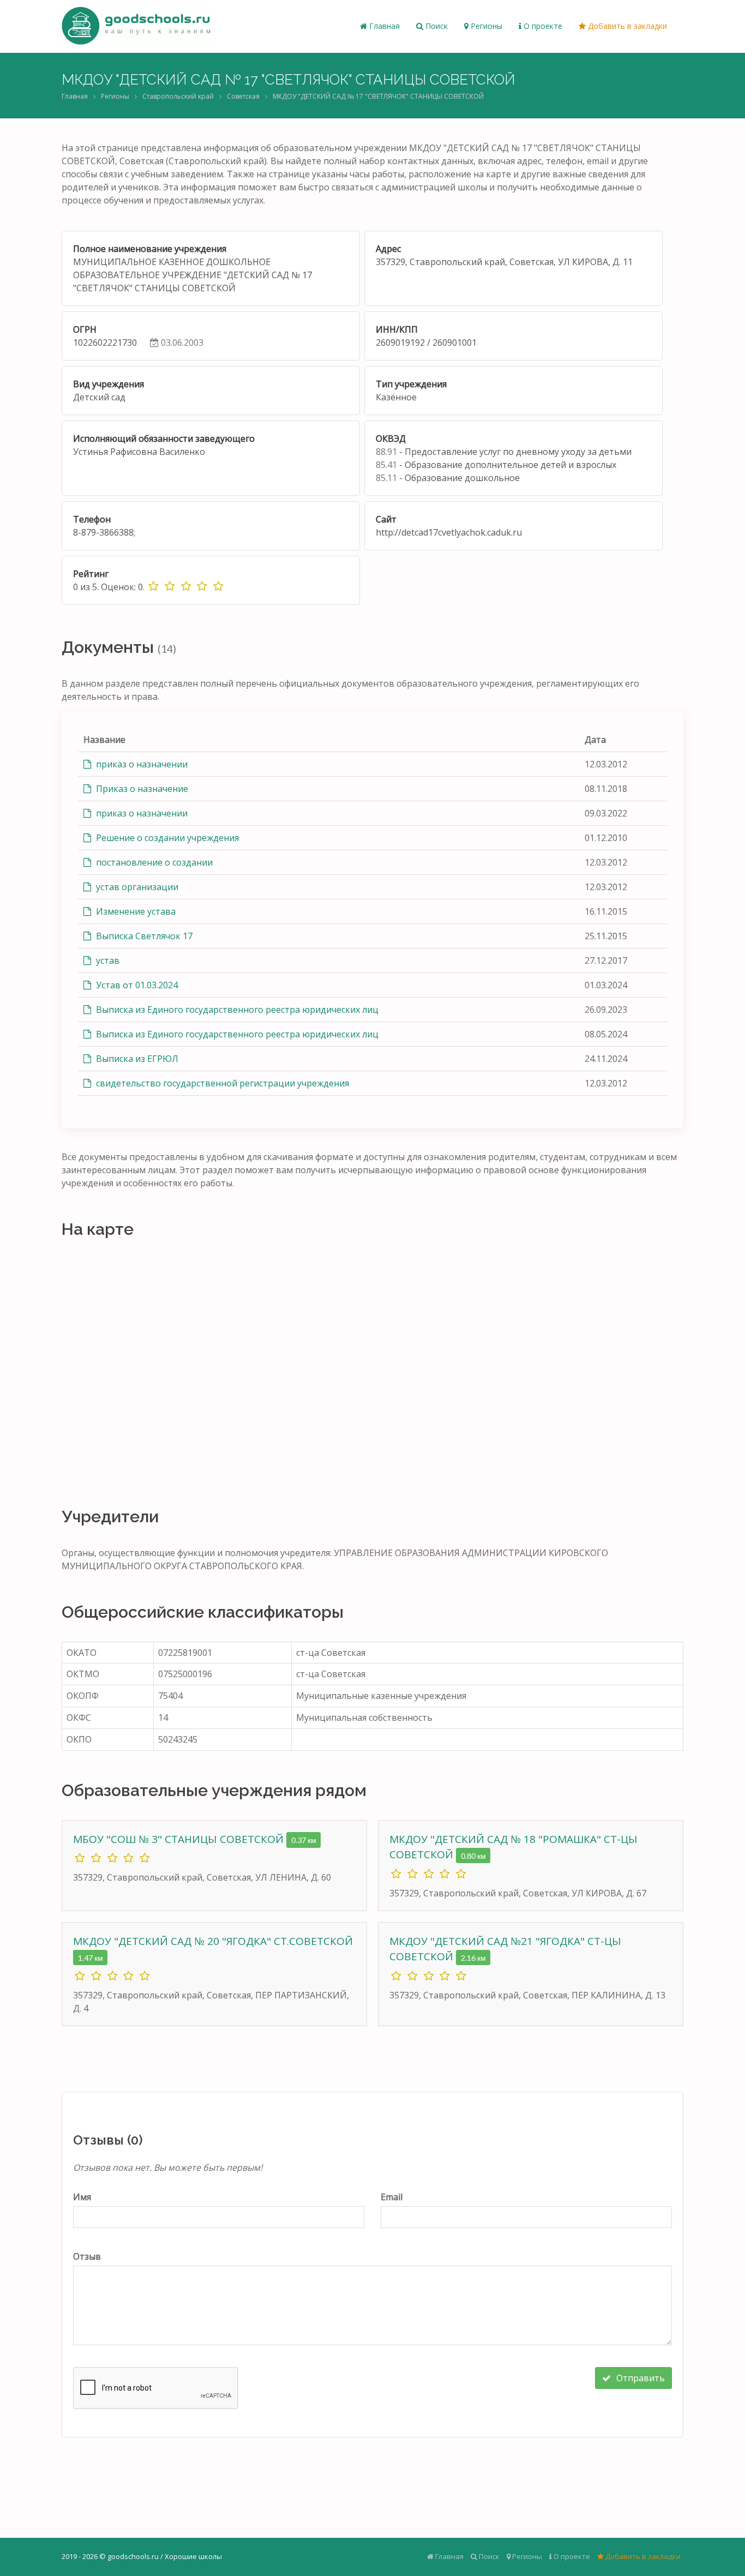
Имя (82, 2197)
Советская (243, 96)
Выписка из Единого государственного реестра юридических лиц (236, 1010)
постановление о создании (153, 862)
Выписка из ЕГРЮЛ (136, 1059)
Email (392, 2197)
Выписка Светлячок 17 (143, 936)
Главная (383, 26)
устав (107, 960)
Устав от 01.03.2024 (136, 985)
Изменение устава (135, 911)
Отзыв (87, 2256)
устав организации (136, 887)
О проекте (542, 26)
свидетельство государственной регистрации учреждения (221, 1083)
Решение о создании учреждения (166, 838)
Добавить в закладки (626, 26)
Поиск (435, 26)
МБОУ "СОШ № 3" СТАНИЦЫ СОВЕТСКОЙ (180, 1839)
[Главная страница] (136, 26)
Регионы (485, 26)
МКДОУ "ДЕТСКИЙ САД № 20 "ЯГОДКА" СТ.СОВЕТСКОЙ (213, 1941)
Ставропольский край (178, 96)
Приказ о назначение (141, 789)
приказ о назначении (141, 764)
